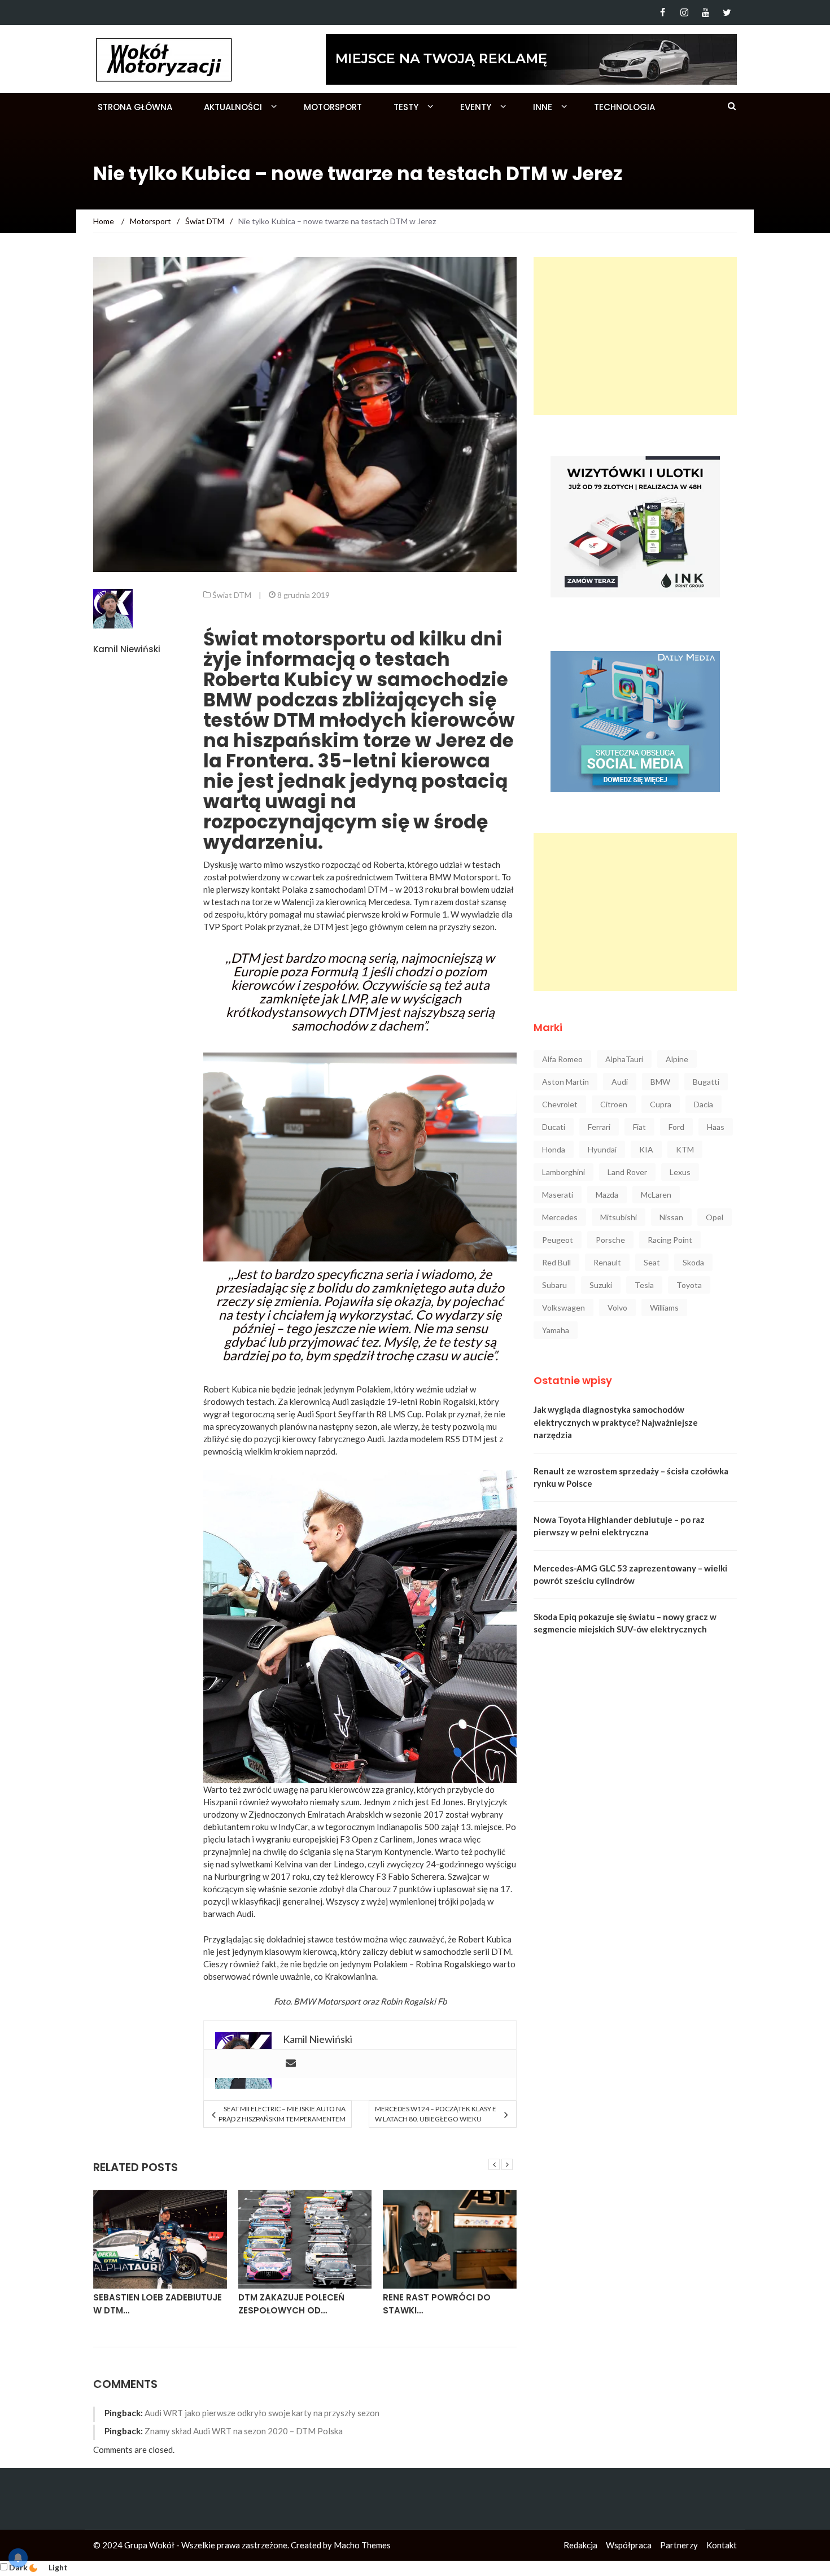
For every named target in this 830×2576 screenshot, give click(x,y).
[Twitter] (727, 12)
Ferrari (599, 1127)
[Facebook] (663, 12)
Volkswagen (563, 1307)
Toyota (689, 1285)
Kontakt (722, 2545)
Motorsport (333, 107)
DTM (501, 1951)
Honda (554, 1149)
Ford (676, 1127)
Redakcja (580, 2545)
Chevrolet (560, 1104)
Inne (543, 107)
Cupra (661, 1104)
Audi (620, 1082)
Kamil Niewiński (127, 649)
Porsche (610, 1240)
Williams (664, 1307)
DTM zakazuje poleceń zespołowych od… (291, 2304)
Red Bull (556, 1262)
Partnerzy (679, 2545)
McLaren (656, 1195)
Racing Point (670, 1240)
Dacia (704, 1104)
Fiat (639, 1127)
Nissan (671, 1217)
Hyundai (602, 1149)
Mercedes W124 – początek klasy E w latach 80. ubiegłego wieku (436, 2114)
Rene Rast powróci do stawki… (437, 2304)
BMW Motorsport (327, 2001)
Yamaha (556, 1330)
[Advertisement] (635, 336)
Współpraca (629, 2545)
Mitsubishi (619, 1217)
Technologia (624, 107)
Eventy (476, 107)
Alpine (677, 1059)
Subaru (554, 1285)
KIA (646, 1149)
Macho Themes (362, 2545)
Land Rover (627, 1172)
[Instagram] (684, 12)
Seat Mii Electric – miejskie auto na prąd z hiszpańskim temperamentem (282, 2114)
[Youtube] (705, 12)
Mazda (607, 1195)
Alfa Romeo (562, 1059)
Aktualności (233, 107)
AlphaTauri (624, 1059)
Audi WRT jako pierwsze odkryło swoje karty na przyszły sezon (262, 2413)
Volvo (617, 1307)
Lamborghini (563, 1172)
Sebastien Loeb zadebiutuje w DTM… (158, 2304)
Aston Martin (565, 1082)
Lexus (680, 1172)
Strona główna (135, 107)
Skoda (693, 1262)
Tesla (644, 1285)
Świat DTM (232, 595)
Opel (715, 1217)
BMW (660, 1082)
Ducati (554, 1127)
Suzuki (601, 1285)
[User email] (291, 2064)
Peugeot (558, 1240)
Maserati (558, 1195)
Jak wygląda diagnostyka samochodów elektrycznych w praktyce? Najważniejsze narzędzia (616, 1422)
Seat (652, 1262)
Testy (406, 107)
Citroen (614, 1104)
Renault (607, 1262)
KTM (685, 1149)
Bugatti (706, 1082)
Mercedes (560, 1217)
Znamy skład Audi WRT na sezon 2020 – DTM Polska (244, 2431)
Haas (716, 1127)
